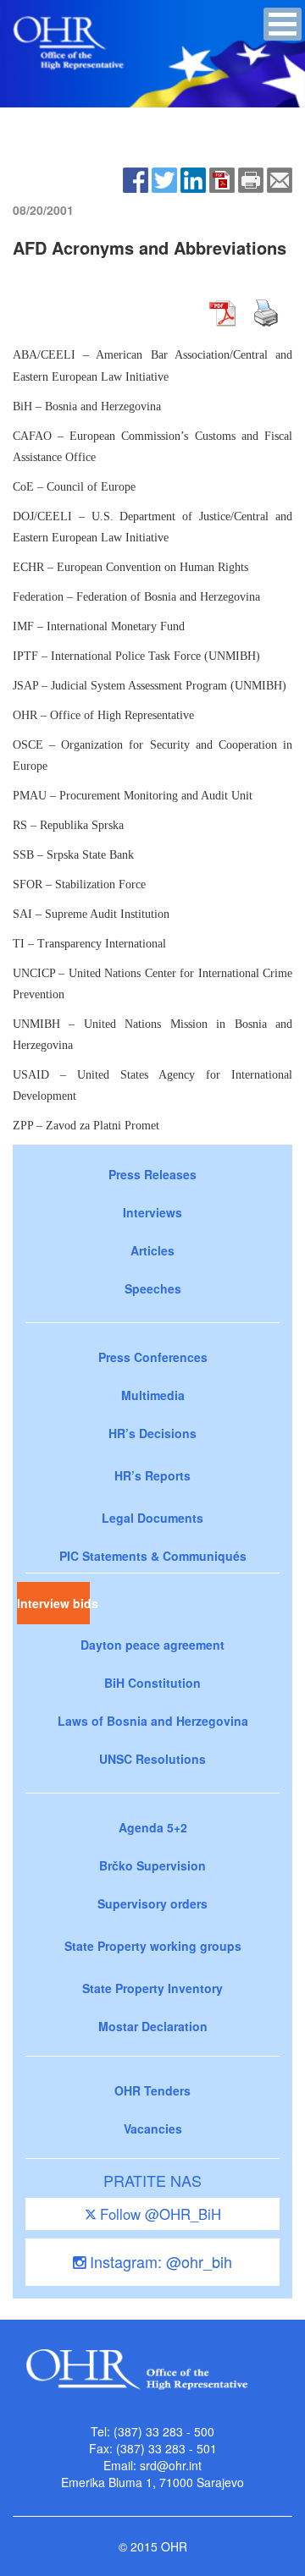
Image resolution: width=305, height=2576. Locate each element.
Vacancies (153, 2128)
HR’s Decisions (152, 1433)
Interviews (152, 1212)
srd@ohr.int (171, 2465)
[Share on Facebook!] (136, 179)
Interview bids (53, 1603)
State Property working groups (153, 1946)
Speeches (153, 1288)
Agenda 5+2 (153, 1827)
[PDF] (222, 179)
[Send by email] (280, 179)
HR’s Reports (152, 1475)
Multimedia (153, 1395)
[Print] (251, 179)
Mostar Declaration (153, 2026)
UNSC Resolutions (152, 1759)
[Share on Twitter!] (164, 179)
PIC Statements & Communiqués (153, 1556)
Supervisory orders (152, 1903)
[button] (283, 24)
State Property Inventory (152, 1988)
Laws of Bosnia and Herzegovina (153, 1721)
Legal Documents (152, 1518)
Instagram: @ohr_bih (159, 2261)
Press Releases (152, 1174)
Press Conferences (153, 1357)
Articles (152, 1250)
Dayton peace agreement (152, 1645)
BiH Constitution (152, 1683)
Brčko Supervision (152, 1865)
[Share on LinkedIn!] (193, 179)
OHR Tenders (152, 2090)
